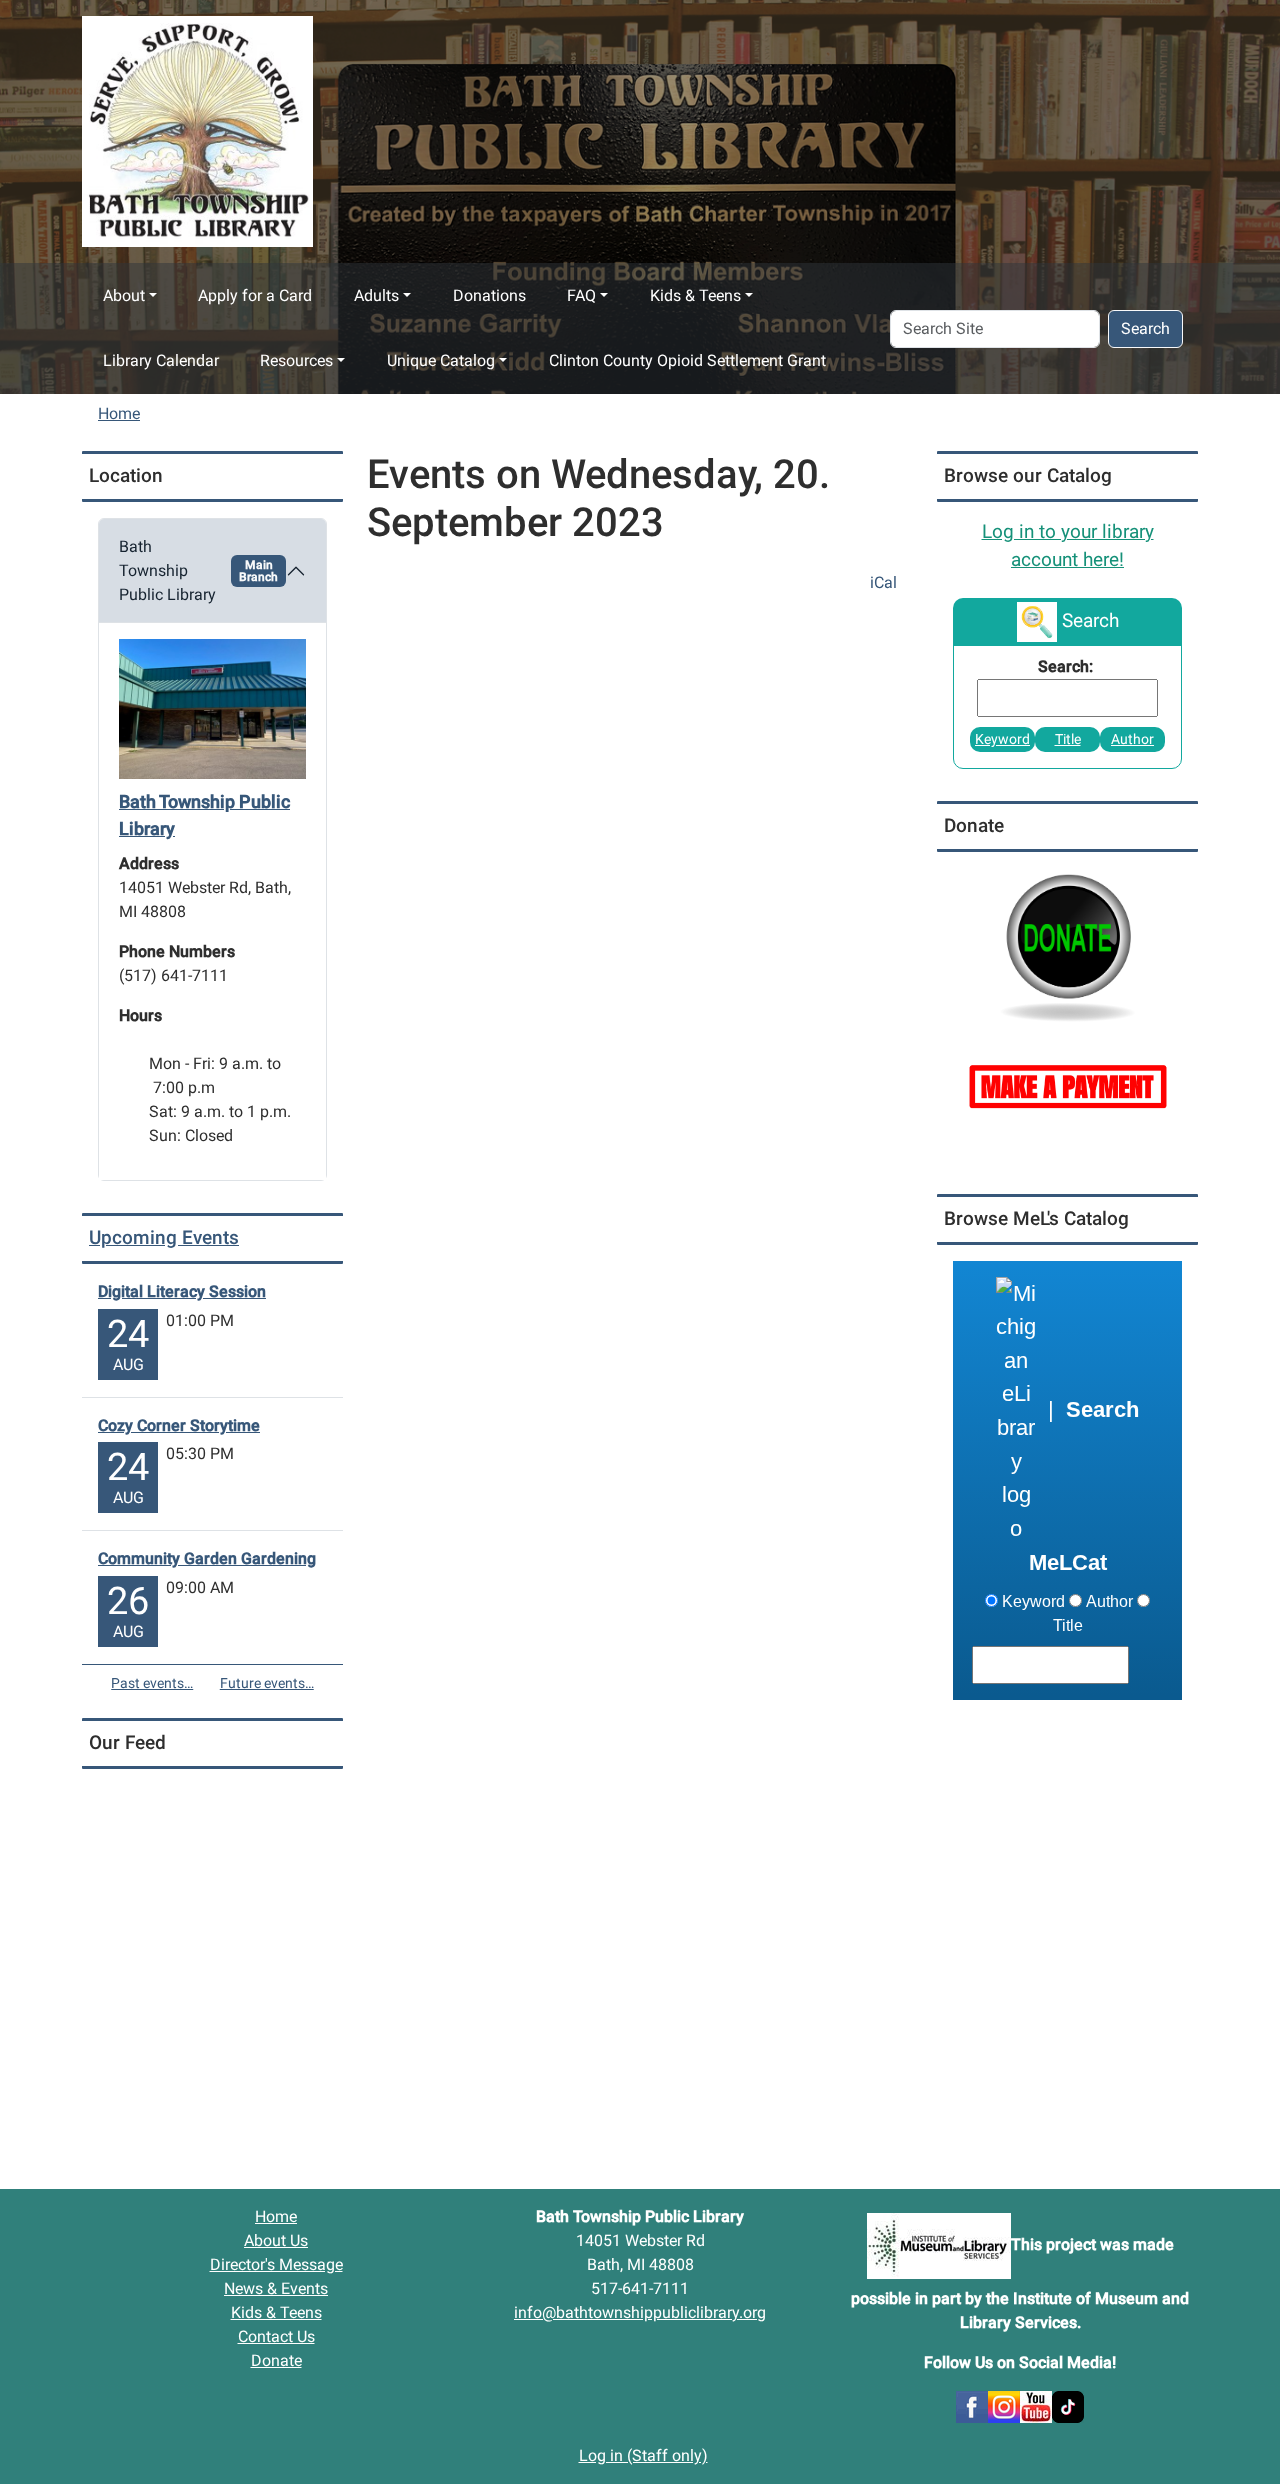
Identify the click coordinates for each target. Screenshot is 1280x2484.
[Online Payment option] (1067, 1084)
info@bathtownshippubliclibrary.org (640, 2312)
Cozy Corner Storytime (179, 1425)
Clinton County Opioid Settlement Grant (687, 360)
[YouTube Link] (1036, 2405)
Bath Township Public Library (198, 570)
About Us (276, 2240)
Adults (376, 295)
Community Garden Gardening (207, 1558)
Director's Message (276, 2264)
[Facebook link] (972, 2405)
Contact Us (276, 2336)
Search (1145, 328)
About (124, 295)
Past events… (152, 1683)
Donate (276, 2360)
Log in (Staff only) (643, 2455)
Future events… (267, 1683)
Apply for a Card (255, 295)
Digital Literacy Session (182, 1291)
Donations (489, 295)
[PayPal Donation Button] (1067, 945)
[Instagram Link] (1004, 2405)
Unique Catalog (441, 360)
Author (1132, 739)
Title (1068, 739)
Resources (296, 360)
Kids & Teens (695, 295)
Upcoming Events (164, 1237)
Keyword (1002, 739)
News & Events (276, 2288)
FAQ (581, 295)
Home (119, 413)
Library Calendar (161, 360)
